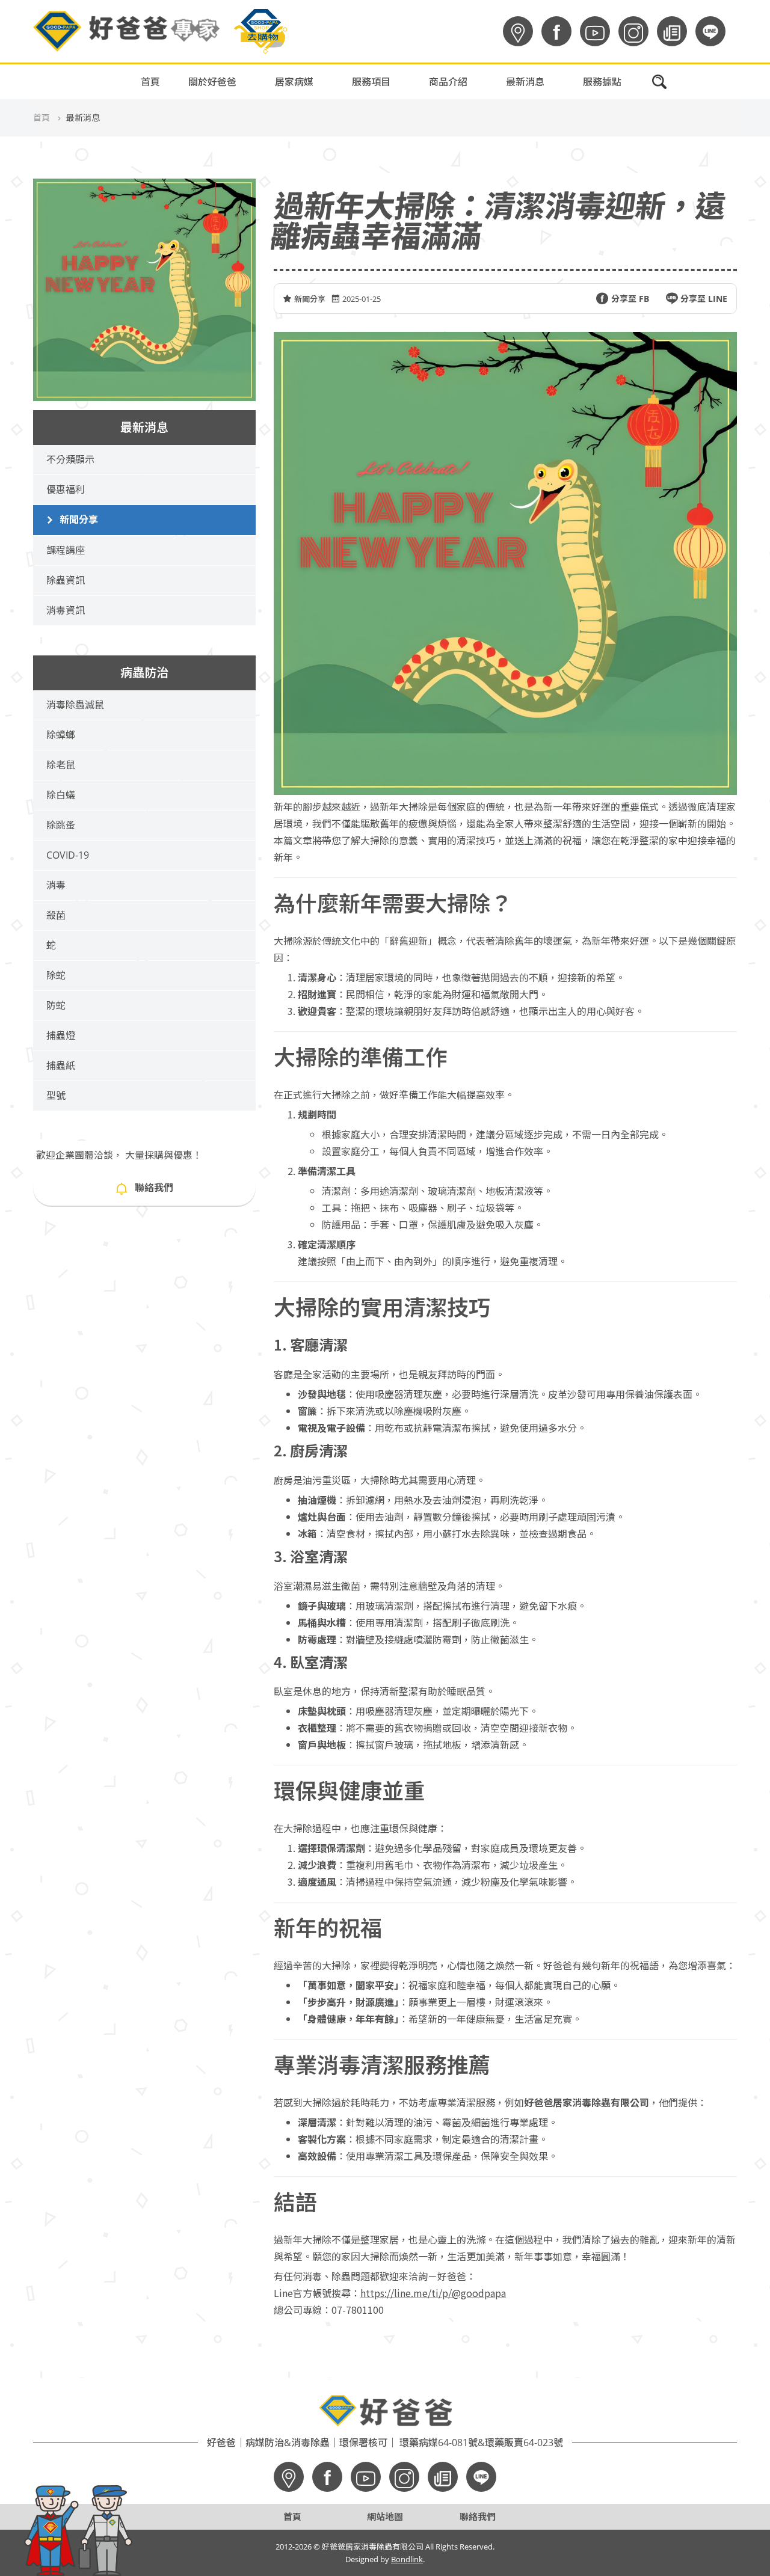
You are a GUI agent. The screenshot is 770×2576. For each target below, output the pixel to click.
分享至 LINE (704, 299)
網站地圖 (385, 2516)
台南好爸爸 (545, 133)
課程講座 (66, 550)
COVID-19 (68, 855)
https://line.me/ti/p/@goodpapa (433, 2293)
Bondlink (407, 2559)
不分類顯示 (70, 459)
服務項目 (371, 82)
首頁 (150, 82)
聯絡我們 (154, 1188)
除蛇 (56, 975)
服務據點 (602, 82)
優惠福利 (66, 489)
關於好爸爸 (212, 82)
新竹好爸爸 (545, 194)
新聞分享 (79, 520)
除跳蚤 (61, 825)
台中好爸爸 (545, 164)
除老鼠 (61, 765)
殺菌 (56, 915)
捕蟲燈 (61, 1035)
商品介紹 (448, 82)
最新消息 (525, 82)
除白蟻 (61, 795)
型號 (56, 1096)
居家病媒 (294, 82)
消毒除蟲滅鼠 (75, 705)
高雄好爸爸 (545, 103)
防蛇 (56, 1005)
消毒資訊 (66, 610)
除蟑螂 (61, 735)
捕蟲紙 (61, 1066)
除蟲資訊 (66, 580)
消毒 (56, 885)
